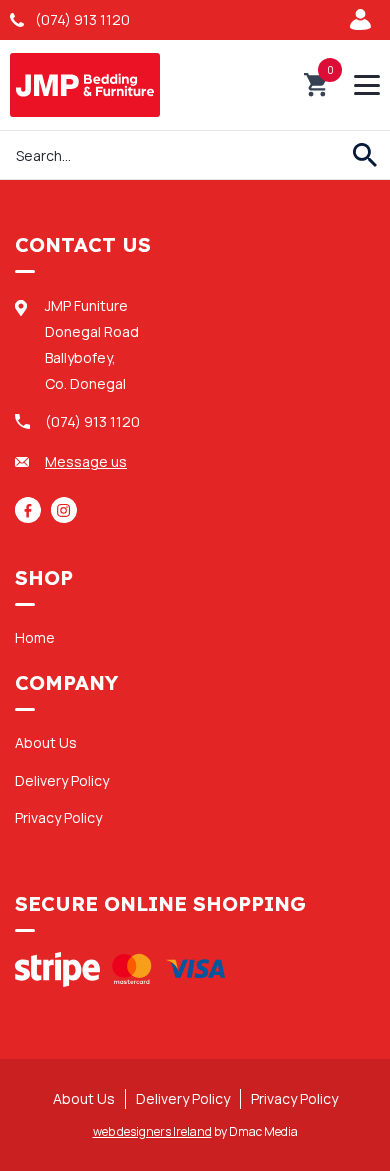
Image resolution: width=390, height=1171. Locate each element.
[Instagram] (64, 510)
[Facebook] (28, 510)
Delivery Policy (62, 780)
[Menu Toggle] (367, 85)
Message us (86, 461)
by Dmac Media (195, 1132)
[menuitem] (195, 637)
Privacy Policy (58, 817)
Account (365, 20)
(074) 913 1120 (82, 19)
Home (35, 637)
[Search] (365, 155)
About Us (46, 742)
